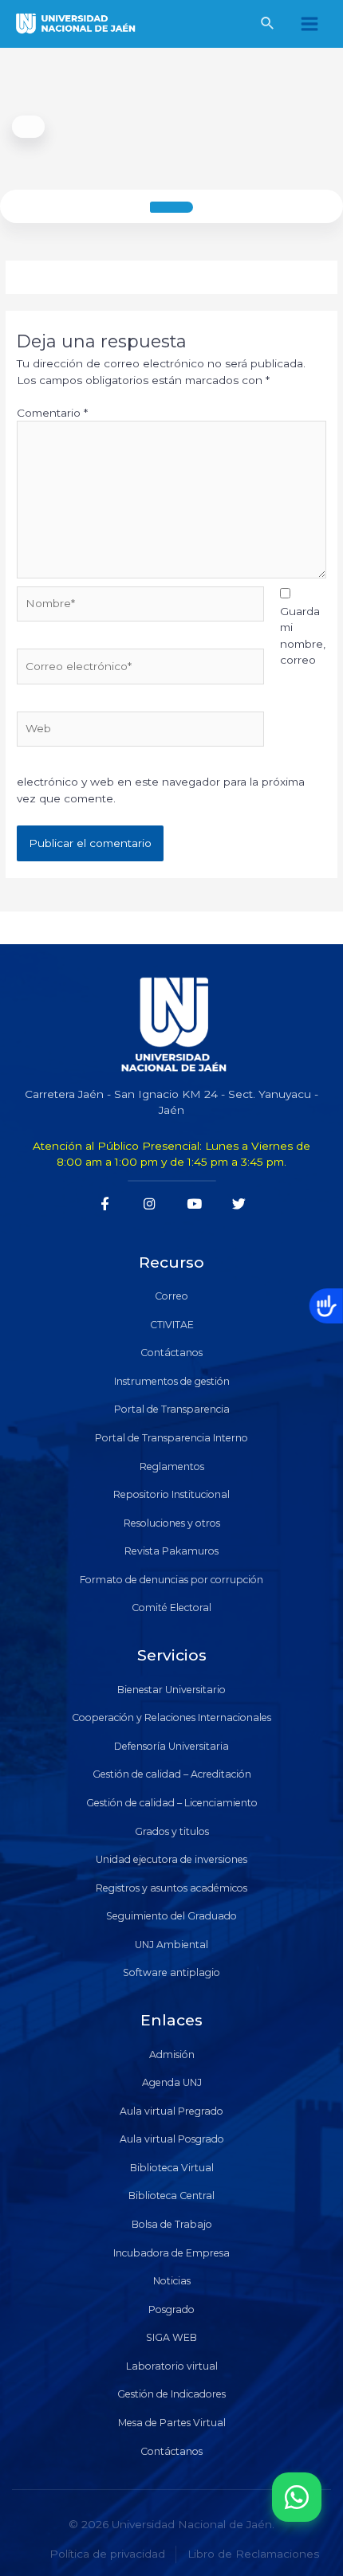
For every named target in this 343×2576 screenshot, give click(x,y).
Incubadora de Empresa (171, 2253)
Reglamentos (172, 1466)
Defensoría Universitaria (171, 1746)
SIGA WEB (171, 2337)
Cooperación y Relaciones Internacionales (171, 1717)
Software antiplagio (171, 1972)
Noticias (172, 2281)
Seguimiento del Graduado (171, 1916)
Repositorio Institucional (171, 1494)
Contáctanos (171, 1353)
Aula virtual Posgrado (172, 2139)
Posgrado (171, 2309)
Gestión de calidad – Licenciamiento (172, 1803)
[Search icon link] (268, 25)
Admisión (172, 2055)
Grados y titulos (172, 1831)
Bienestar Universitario (171, 1690)
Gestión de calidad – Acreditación (172, 1774)
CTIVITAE (172, 1325)
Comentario (52, 413)
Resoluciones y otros (172, 1523)
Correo (171, 1296)
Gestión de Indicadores (171, 2394)
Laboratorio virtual (172, 2366)
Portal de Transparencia (172, 1409)
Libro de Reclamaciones (253, 2554)
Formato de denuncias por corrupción (171, 1580)
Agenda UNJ (172, 2082)
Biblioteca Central (171, 2196)
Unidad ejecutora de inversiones (171, 1859)
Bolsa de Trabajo (172, 2224)
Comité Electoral (171, 1608)
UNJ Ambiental (171, 1945)
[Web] (140, 731)
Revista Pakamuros (171, 1551)
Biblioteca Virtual (172, 2168)
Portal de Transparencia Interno (171, 1438)
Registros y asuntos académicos (171, 1888)
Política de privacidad (107, 2554)
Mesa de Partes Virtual (172, 2423)
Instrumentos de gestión (172, 1381)
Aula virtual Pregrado (171, 2111)
